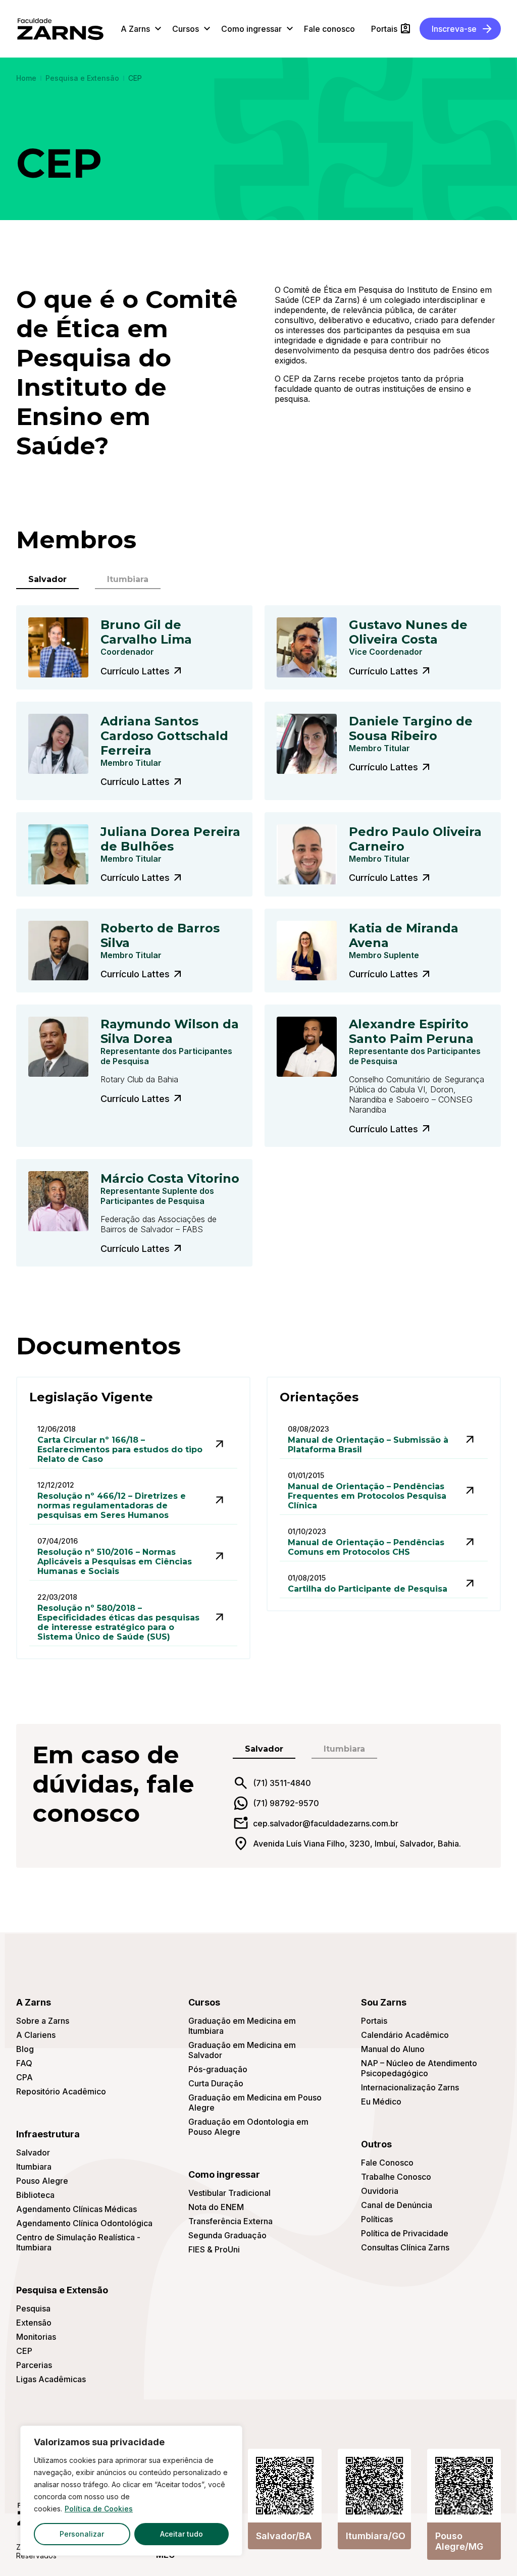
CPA (24, 2077)
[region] (131, 2491)
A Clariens (36, 2035)
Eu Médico (381, 2101)
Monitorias (36, 2337)
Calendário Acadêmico (405, 2035)
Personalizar (82, 2534)
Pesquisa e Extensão (82, 78)
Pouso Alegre (42, 2181)
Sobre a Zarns (43, 2021)
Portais (374, 2021)
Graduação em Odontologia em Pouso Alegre (248, 2127)
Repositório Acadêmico (61, 2091)
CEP (24, 2351)
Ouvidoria (380, 2191)
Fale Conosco (387, 2163)
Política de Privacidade (405, 2233)
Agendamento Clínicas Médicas (76, 2209)
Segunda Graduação (227, 2235)
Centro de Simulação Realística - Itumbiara (78, 2242)
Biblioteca (35, 2195)
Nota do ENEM (216, 2207)
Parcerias (34, 2365)
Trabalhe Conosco (396, 2177)
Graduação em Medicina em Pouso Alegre (255, 2102)
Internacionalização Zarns (410, 2087)
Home (26, 78)
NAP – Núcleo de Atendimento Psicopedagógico (419, 2068)
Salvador (33, 2152)
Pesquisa (33, 2308)
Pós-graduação (218, 2069)
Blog (25, 2049)
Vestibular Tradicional (229, 2193)
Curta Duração (216, 2083)
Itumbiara (34, 2167)
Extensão (34, 2323)
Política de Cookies (99, 2509)
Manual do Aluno (393, 2049)
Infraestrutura (48, 2134)
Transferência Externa (230, 2221)
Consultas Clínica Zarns (405, 2247)
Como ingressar (224, 2174)
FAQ (24, 2063)
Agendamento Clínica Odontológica (84, 2223)
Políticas (377, 2219)
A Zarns (34, 2002)
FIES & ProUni (214, 2249)
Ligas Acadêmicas (51, 2379)
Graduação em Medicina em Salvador (242, 2050)
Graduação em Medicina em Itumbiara (242, 2026)
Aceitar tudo (182, 2534)
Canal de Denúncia (397, 2205)
